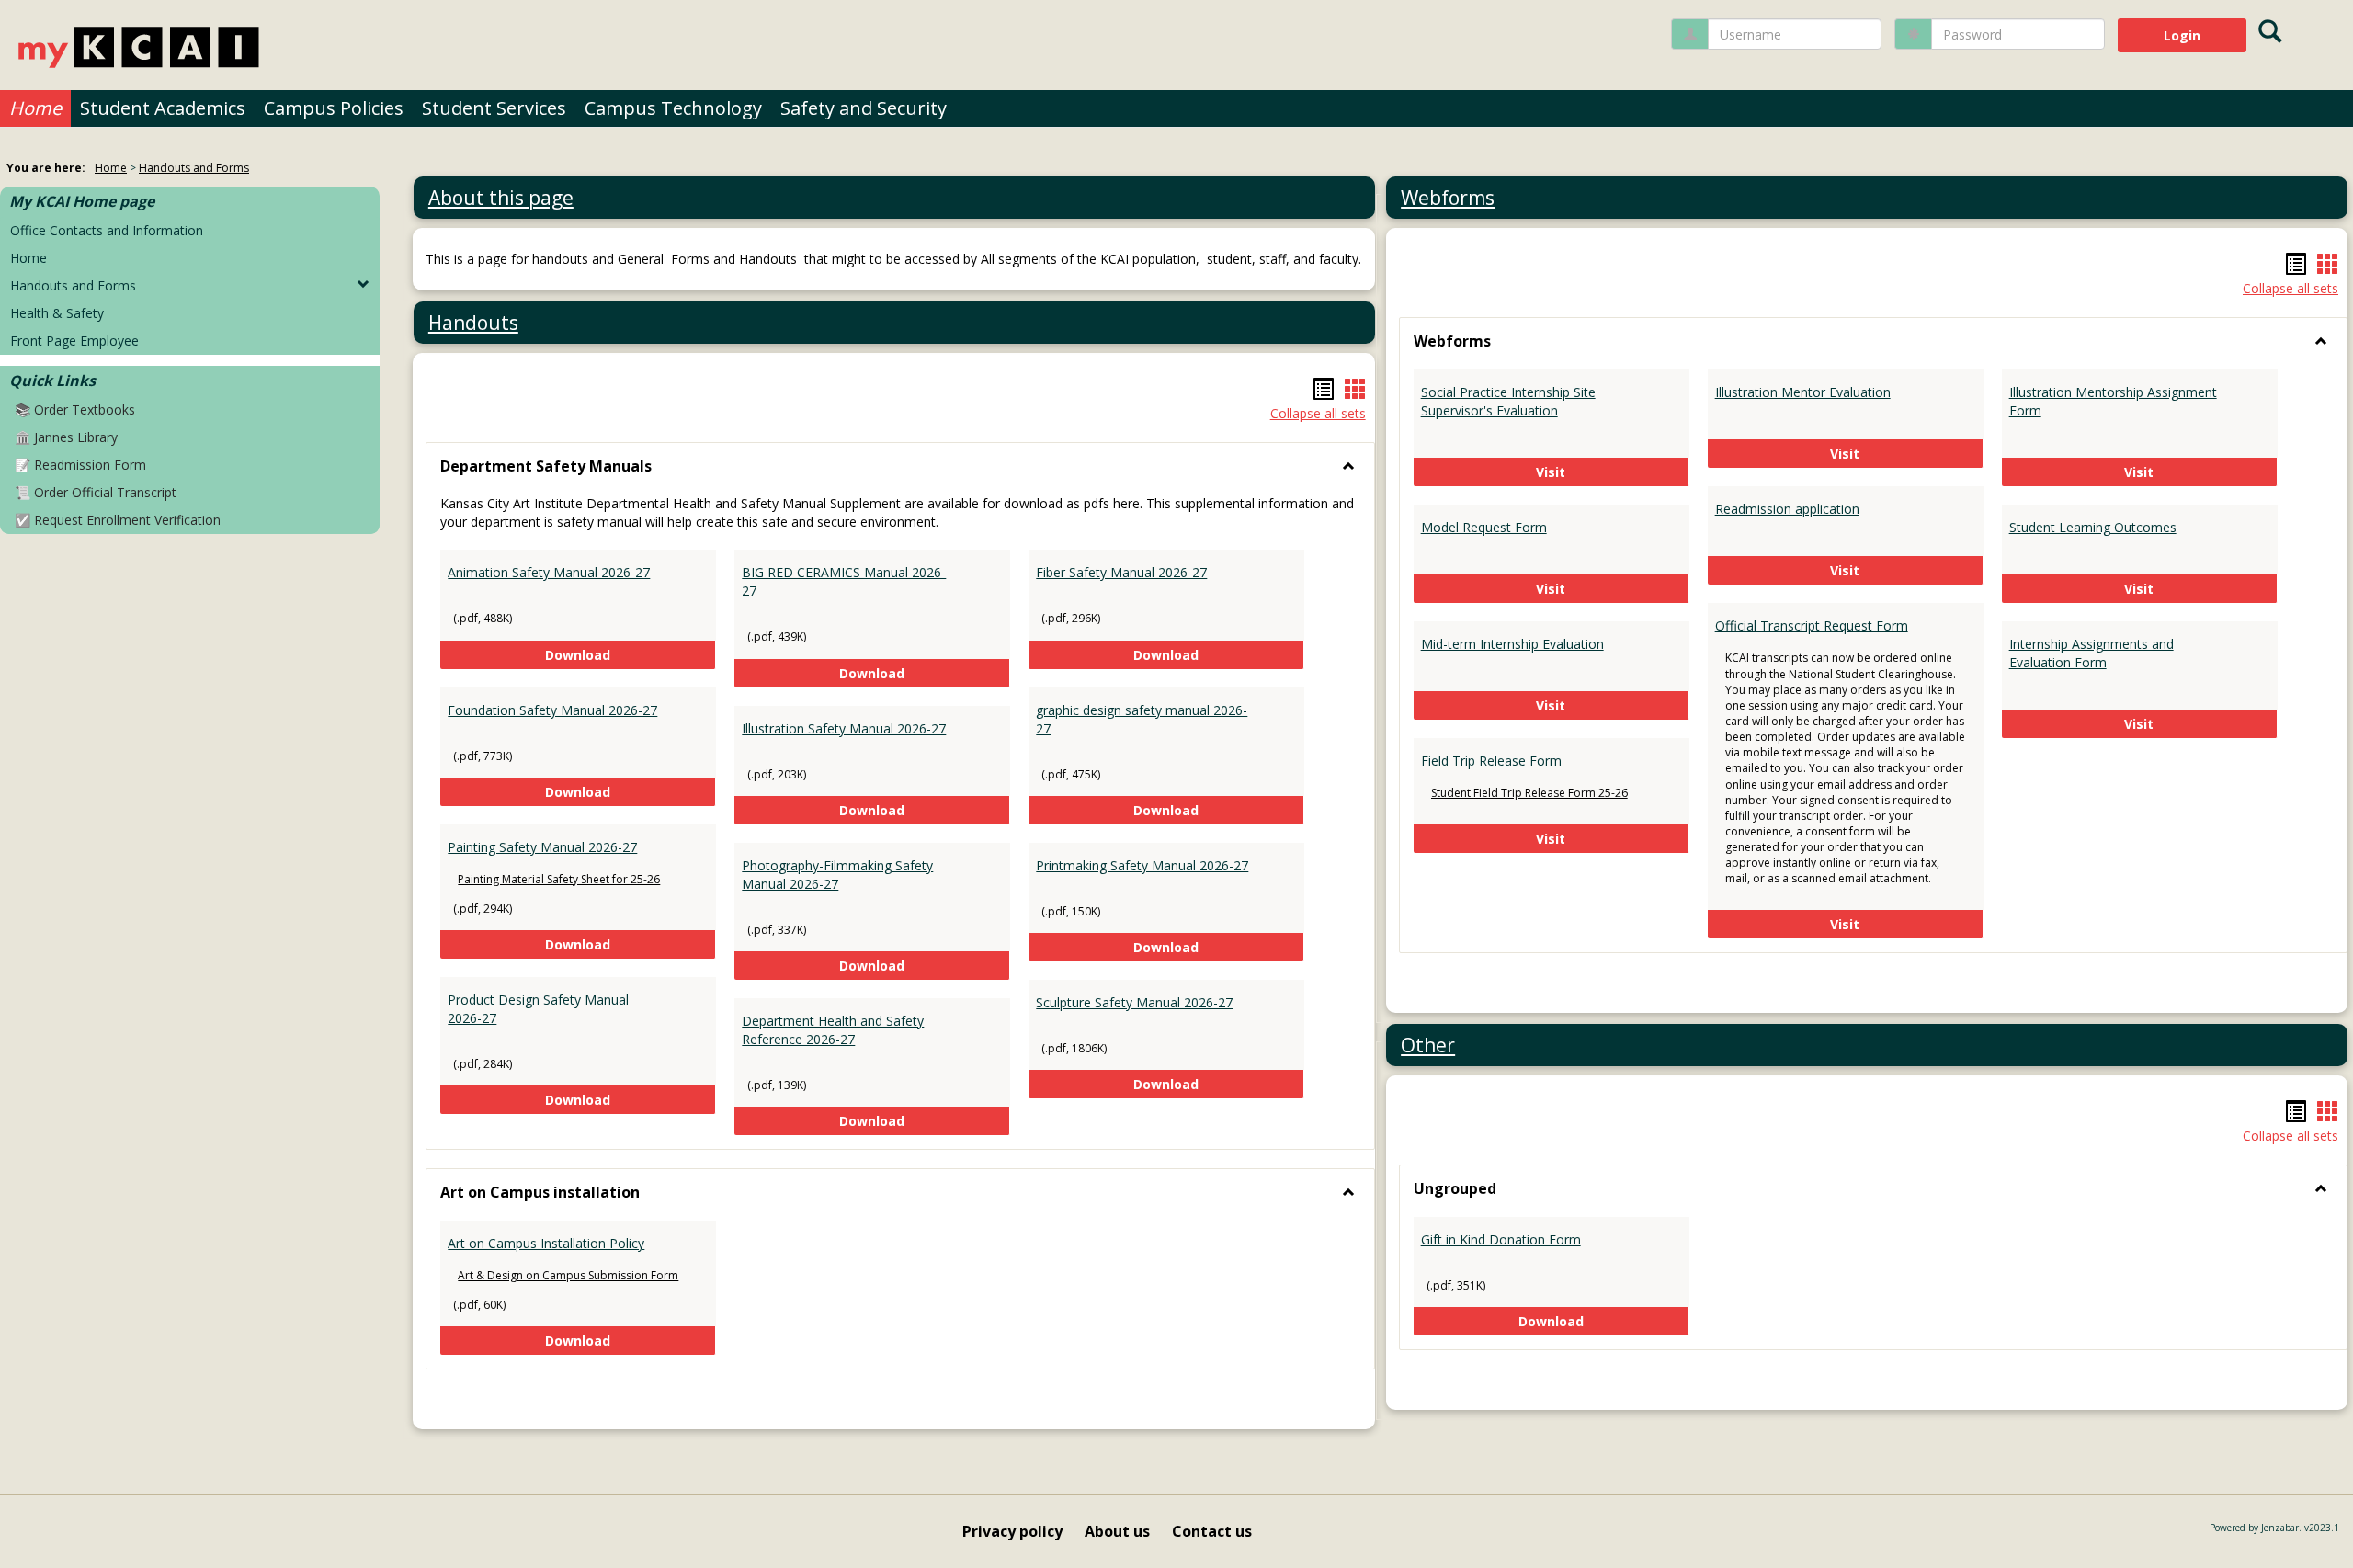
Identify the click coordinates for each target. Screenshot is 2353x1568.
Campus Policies (334, 108)
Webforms (1448, 198)
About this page (501, 198)
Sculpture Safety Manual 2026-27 (1134, 1002)
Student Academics (163, 108)
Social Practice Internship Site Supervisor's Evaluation (1508, 401)
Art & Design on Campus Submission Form (568, 1275)
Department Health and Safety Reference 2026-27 (833, 1030)
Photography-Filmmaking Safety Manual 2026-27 (837, 875)
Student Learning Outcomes (2093, 527)
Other (1428, 1045)
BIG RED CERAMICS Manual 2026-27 (844, 581)
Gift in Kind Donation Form (1501, 1239)
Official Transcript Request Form (1812, 625)
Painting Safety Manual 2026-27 (542, 847)
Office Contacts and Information (107, 230)
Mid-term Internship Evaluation (1512, 644)
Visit (1613, 472)
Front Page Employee (74, 341)
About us (1117, 1531)
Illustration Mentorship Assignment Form (2113, 401)
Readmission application (1787, 509)
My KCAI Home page (82, 201)
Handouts (473, 323)
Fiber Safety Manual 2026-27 (1121, 572)
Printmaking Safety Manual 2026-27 (1142, 865)
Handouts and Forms (194, 168)
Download (631, 654)
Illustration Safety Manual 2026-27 (844, 728)
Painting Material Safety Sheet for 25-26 (559, 879)
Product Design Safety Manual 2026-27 (538, 1009)
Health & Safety (57, 313)
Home (35, 108)
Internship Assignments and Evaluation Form (2092, 653)
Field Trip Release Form (1491, 761)
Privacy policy (1012, 1531)
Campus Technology (673, 108)
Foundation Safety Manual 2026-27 (552, 710)
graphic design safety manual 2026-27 (1142, 719)
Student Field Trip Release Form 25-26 (1529, 793)
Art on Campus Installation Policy (546, 1243)
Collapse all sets (1318, 413)
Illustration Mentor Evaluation (1803, 392)
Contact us (1212, 1531)
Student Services (494, 108)
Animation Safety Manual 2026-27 (549, 572)
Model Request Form (1484, 527)
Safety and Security (864, 108)
